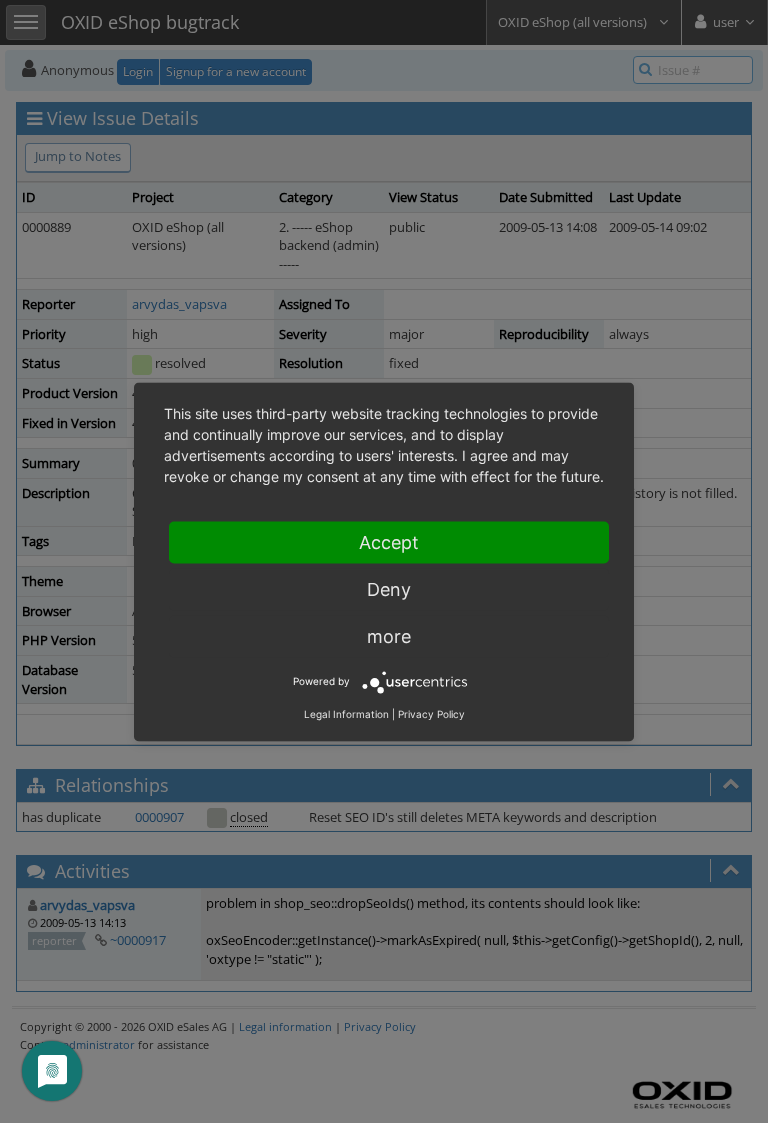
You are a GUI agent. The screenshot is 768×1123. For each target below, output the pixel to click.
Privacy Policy (431, 713)
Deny (389, 588)
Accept (389, 541)
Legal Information (346, 713)
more (389, 635)
